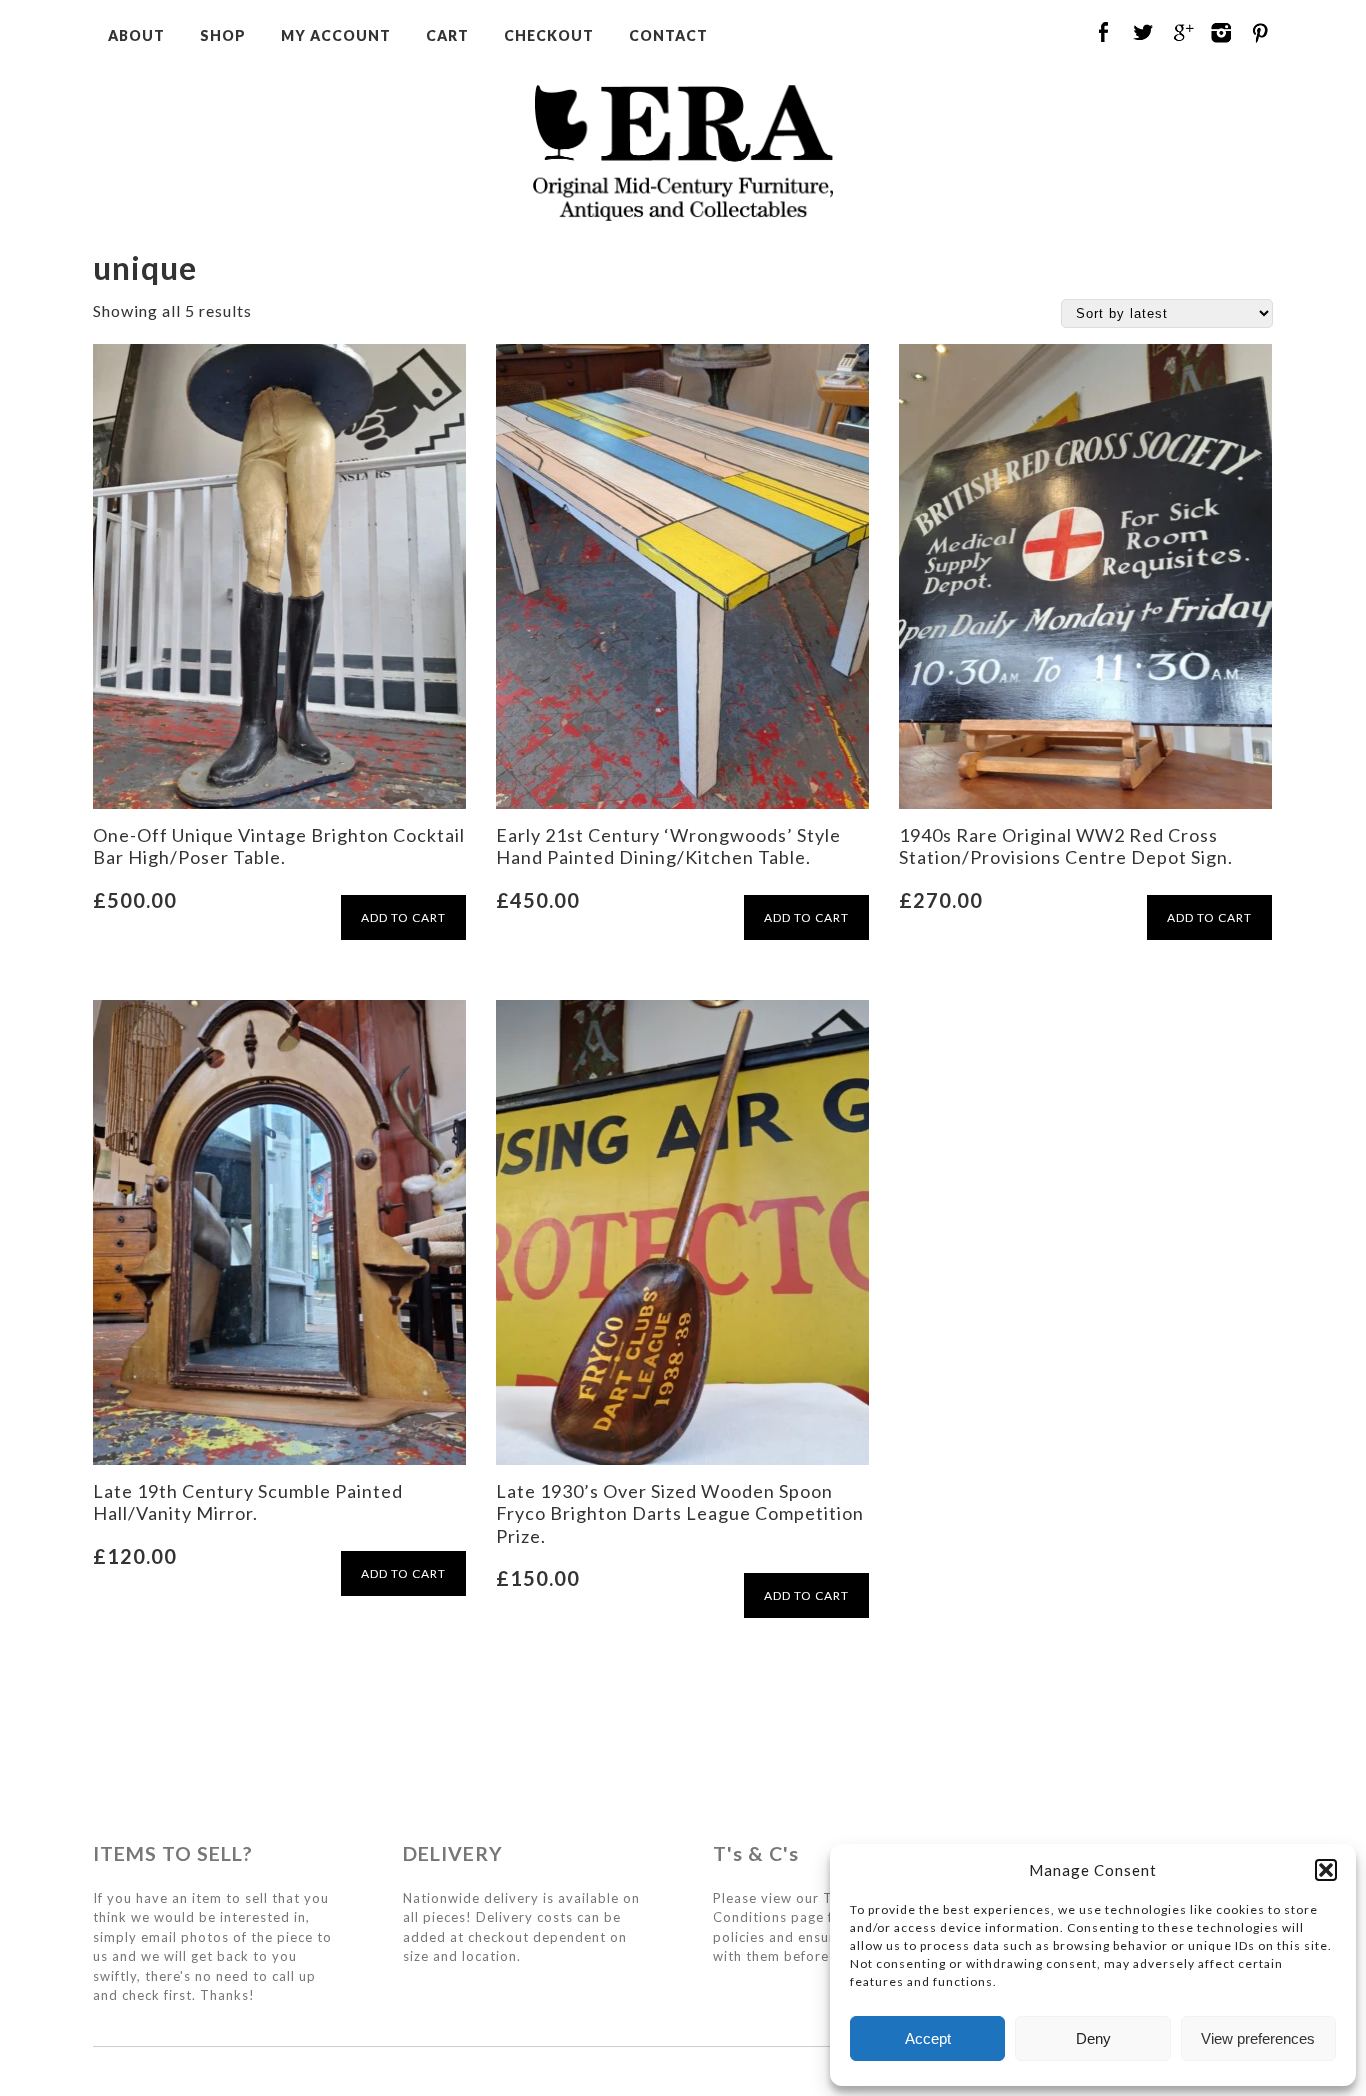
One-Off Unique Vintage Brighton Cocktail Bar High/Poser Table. (279, 846)
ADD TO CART (403, 917)
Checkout (549, 35)
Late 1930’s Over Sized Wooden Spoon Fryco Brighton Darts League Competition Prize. (680, 1513)
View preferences (1258, 2038)
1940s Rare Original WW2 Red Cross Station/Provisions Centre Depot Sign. (1066, 846)
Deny (1093, 2038)
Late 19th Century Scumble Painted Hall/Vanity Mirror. (248, 1502)
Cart (447, 35)
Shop (223, 35)
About (136, 35)
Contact (668, 35)
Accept (928, 2038)
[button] (1326, 1870)
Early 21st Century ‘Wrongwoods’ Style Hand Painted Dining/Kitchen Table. (668, 846)
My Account (336, 35)
